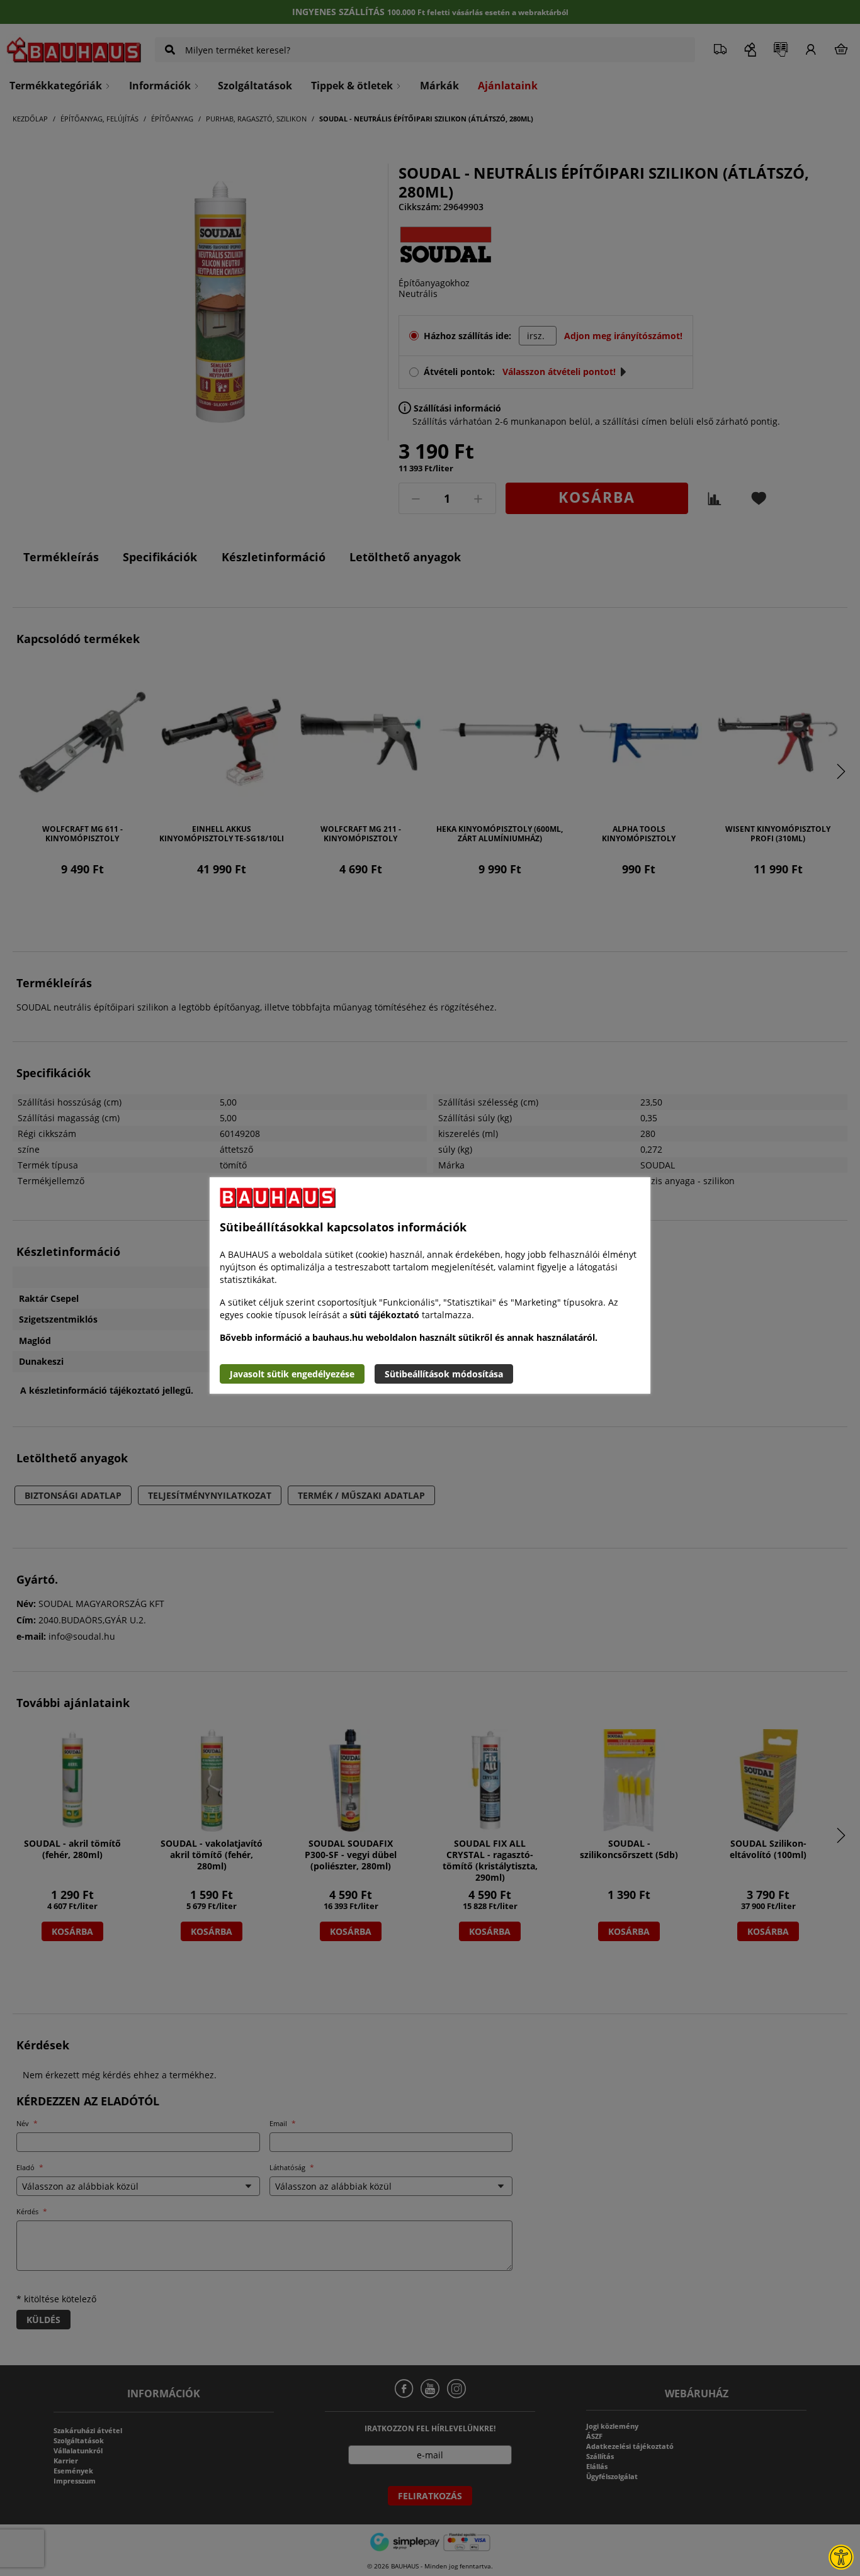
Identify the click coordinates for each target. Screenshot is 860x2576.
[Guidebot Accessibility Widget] (841, 2557)
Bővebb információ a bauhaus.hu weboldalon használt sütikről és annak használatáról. (409, 1337)
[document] (430, 1285)
